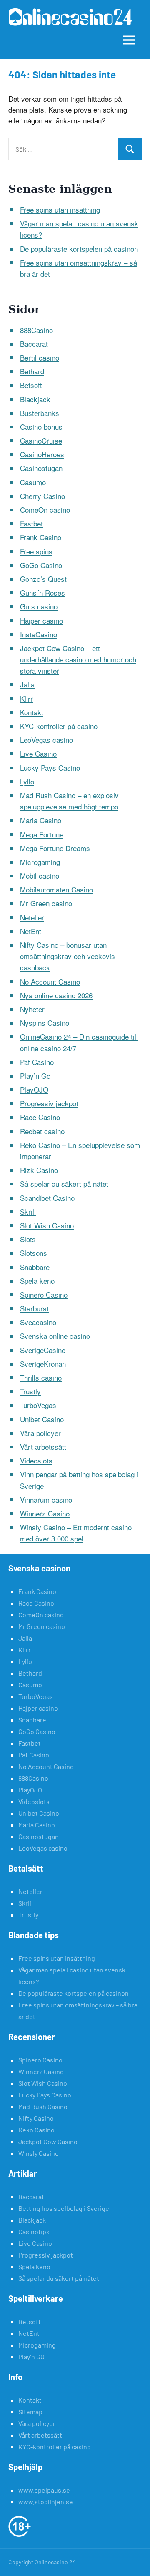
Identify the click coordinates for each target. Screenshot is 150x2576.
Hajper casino (41, 620)
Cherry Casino (42, 496)
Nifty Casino (36, 2118)
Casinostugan (41, 468)
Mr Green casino (46, 903)
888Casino (36, 330)
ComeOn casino (45, 510)
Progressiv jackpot (49, 1103)
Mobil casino (40, 876)
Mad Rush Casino (43, 2106)
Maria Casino (41, 820)
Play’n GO (31, 2357)
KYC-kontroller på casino (59, 726)
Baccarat (34, 344)
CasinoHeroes (42, 454)
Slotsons (34, 1253)
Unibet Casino (42, 1419)
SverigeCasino (43, 1350)
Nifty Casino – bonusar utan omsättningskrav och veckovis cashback (67, 956)
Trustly (30, 1391)
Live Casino (38, 753)
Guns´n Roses (42, 593)
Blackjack (35, 399)
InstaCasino (39, 634)
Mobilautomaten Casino (56, 889)
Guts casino (39, 606)
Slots (28, 1239)
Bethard (32, 371)
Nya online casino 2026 (56, 995)
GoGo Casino (41, 565)
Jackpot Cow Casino (48, 2141)
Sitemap (30, 2412)
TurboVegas (38, 1405)
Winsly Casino (39, 2153)
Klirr (26, 698)
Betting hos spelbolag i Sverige (64, 2208)
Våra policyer (40, 1433)
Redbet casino (42, 1131)
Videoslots (36, 1460)
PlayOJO (34, 1089)
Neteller (32, 917)
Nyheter (32, 1009)
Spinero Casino (44, 1294)
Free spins (36, 551)
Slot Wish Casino (47, 1225)
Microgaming (40, 862)
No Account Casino (50, 981)
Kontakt (32, 712)
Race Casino (40, 1117)
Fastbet (31, 523)
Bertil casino (40, 357)
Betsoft (31, 385)
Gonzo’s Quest (43, 579)
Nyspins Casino (45, 1023)
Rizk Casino (39, 1170)
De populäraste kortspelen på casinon (79, 249)
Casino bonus (41, 427)
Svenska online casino (55, 1336)
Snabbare (35, 1267)
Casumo (33, 482)
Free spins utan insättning (60, 209)
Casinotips (34, 2231)
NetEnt (31, 931)
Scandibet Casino (47, 1198)
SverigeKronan (43, 1364)
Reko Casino (36, 2130)
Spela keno (37, 1281)
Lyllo (27, 781)
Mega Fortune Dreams (55, 848)
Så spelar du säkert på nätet (64, 1184)
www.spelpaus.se (44, 2490)
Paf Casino (37, 1062)
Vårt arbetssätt (43, 1447)
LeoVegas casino (46, 740)
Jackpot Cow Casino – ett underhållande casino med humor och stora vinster (78, 659)
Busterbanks (40, 413)
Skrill (28, 1212)
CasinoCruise (41, 440)
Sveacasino (38, 1322)
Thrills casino (41, 1377)
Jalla (27, 684)
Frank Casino (42, 537)
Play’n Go (35, 1076)
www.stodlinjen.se (46, 2502)
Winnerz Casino (45, 1513)
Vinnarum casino (46, 1500)
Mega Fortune (42, 834)
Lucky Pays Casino (50, 768)
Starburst (34, 1308)
